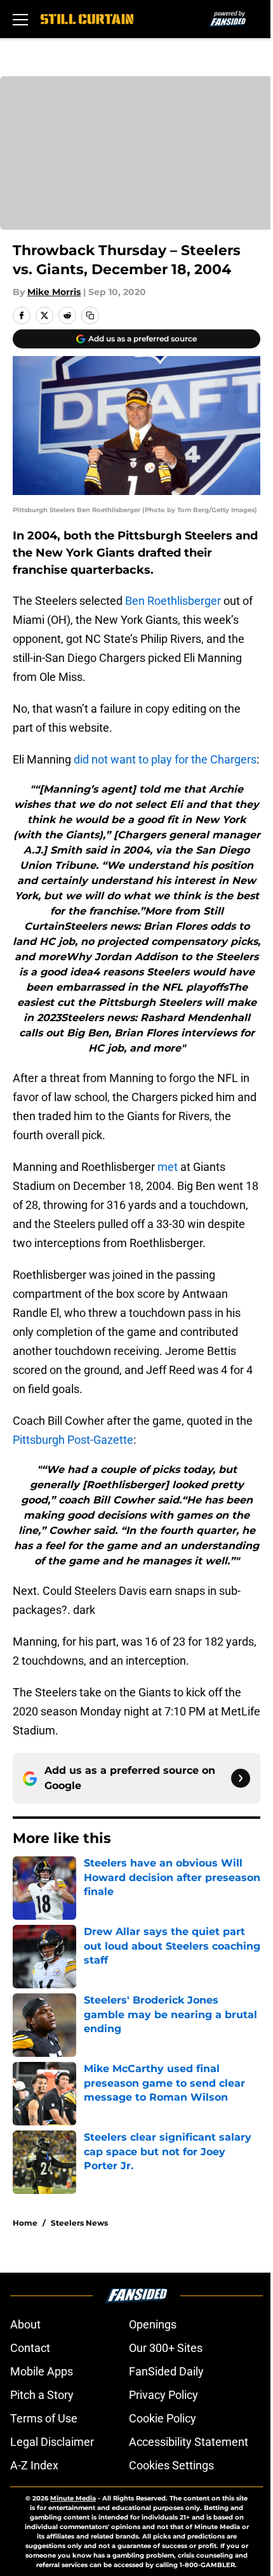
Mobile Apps (42, 2371)
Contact (30, 2348)
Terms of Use (44, 2418)
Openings (153, 2324)
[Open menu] (20, 19)
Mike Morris (54, 292)
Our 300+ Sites (166, 2348)
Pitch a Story (42, 2395)
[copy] (90, 315)
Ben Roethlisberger (173, 601)
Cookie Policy (163, 2418)
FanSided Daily (166, 2371)
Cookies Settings (171, 2465)
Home (25, 2223)
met (168, 1167)
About (25, 2324)
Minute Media (73, 2498)
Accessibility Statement (189, 2442)
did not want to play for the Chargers (165, 759)
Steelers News (79, 2223)
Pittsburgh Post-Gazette (73, 1440)
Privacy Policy (163, 2395)
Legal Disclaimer (52, 2442)
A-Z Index (34, 2465)
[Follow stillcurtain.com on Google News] (241, 1778)
